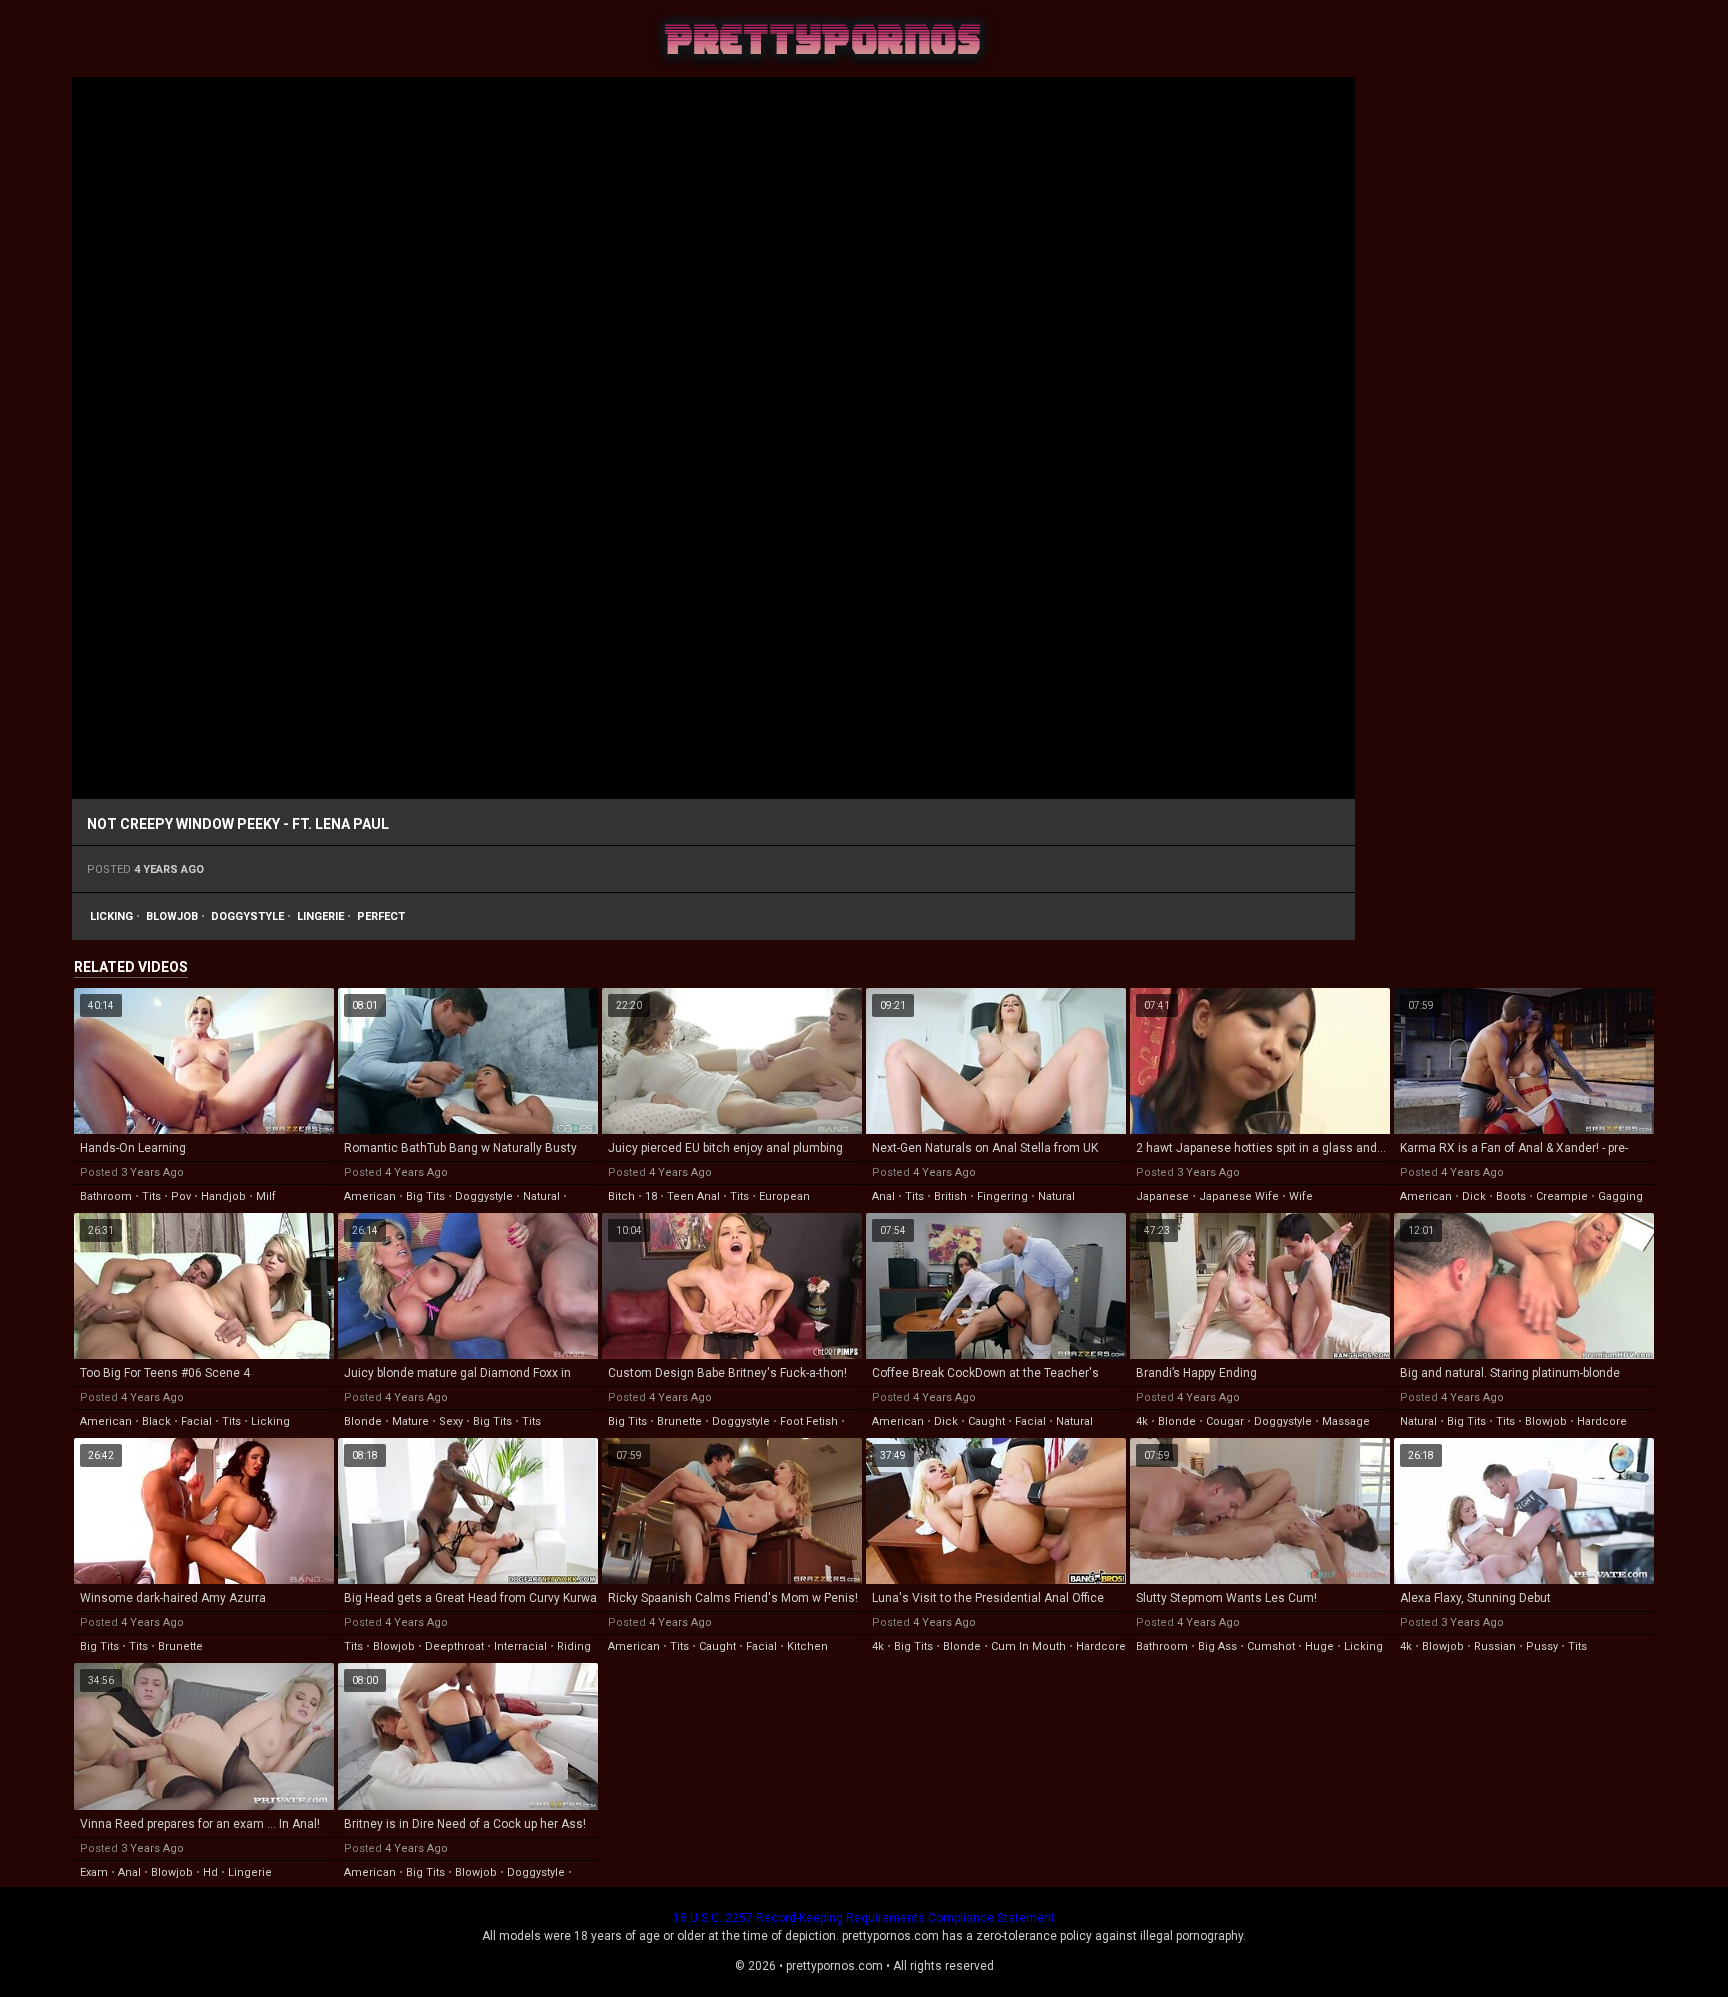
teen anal (693, 1196)
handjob (223, 1196)
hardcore (1602, 1421)
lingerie (320, 916)
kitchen (807, 1646)
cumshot (1271, 1646)
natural (541, 1196)
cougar (1225, 1421)
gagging (1620, 1196)
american (370, 1196)
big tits (425, 1196)
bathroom (106, 1196)
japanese (1162, 1196)
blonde (363, 1421)
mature (410, 1421)
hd (210, 1872)
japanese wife (1239, 1196)
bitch (621, 1196)
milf (266, 1196)
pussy (1542, 1646)
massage (1346, 1421)
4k (1142, 1421)
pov (181, 1196)
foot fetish (809, 1421)
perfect (381, 916)
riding (574, 1646)
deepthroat (454, 1646)
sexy (451, 1421)
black (156, 1421)
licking (111, 916)
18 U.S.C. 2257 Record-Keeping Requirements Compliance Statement (864, 1918)
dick (1474, 1196)
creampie (1562, 1196)
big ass (1217, 1646)
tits (151, 1196)
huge (1319, 1646)
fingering (1002, 1196)
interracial (520, 1646)
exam (94, 1872)
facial (196, 1421)
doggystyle (247, 916)
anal (883, 1196)
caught (986, 1421)
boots (1511, 1196)
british (950, 1196)
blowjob (172, 916)
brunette (679, 1421)
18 (651, 1196)
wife (1301, 1196)
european (784, 1196)
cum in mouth (1028, 1646)
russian (1495, 1646)
